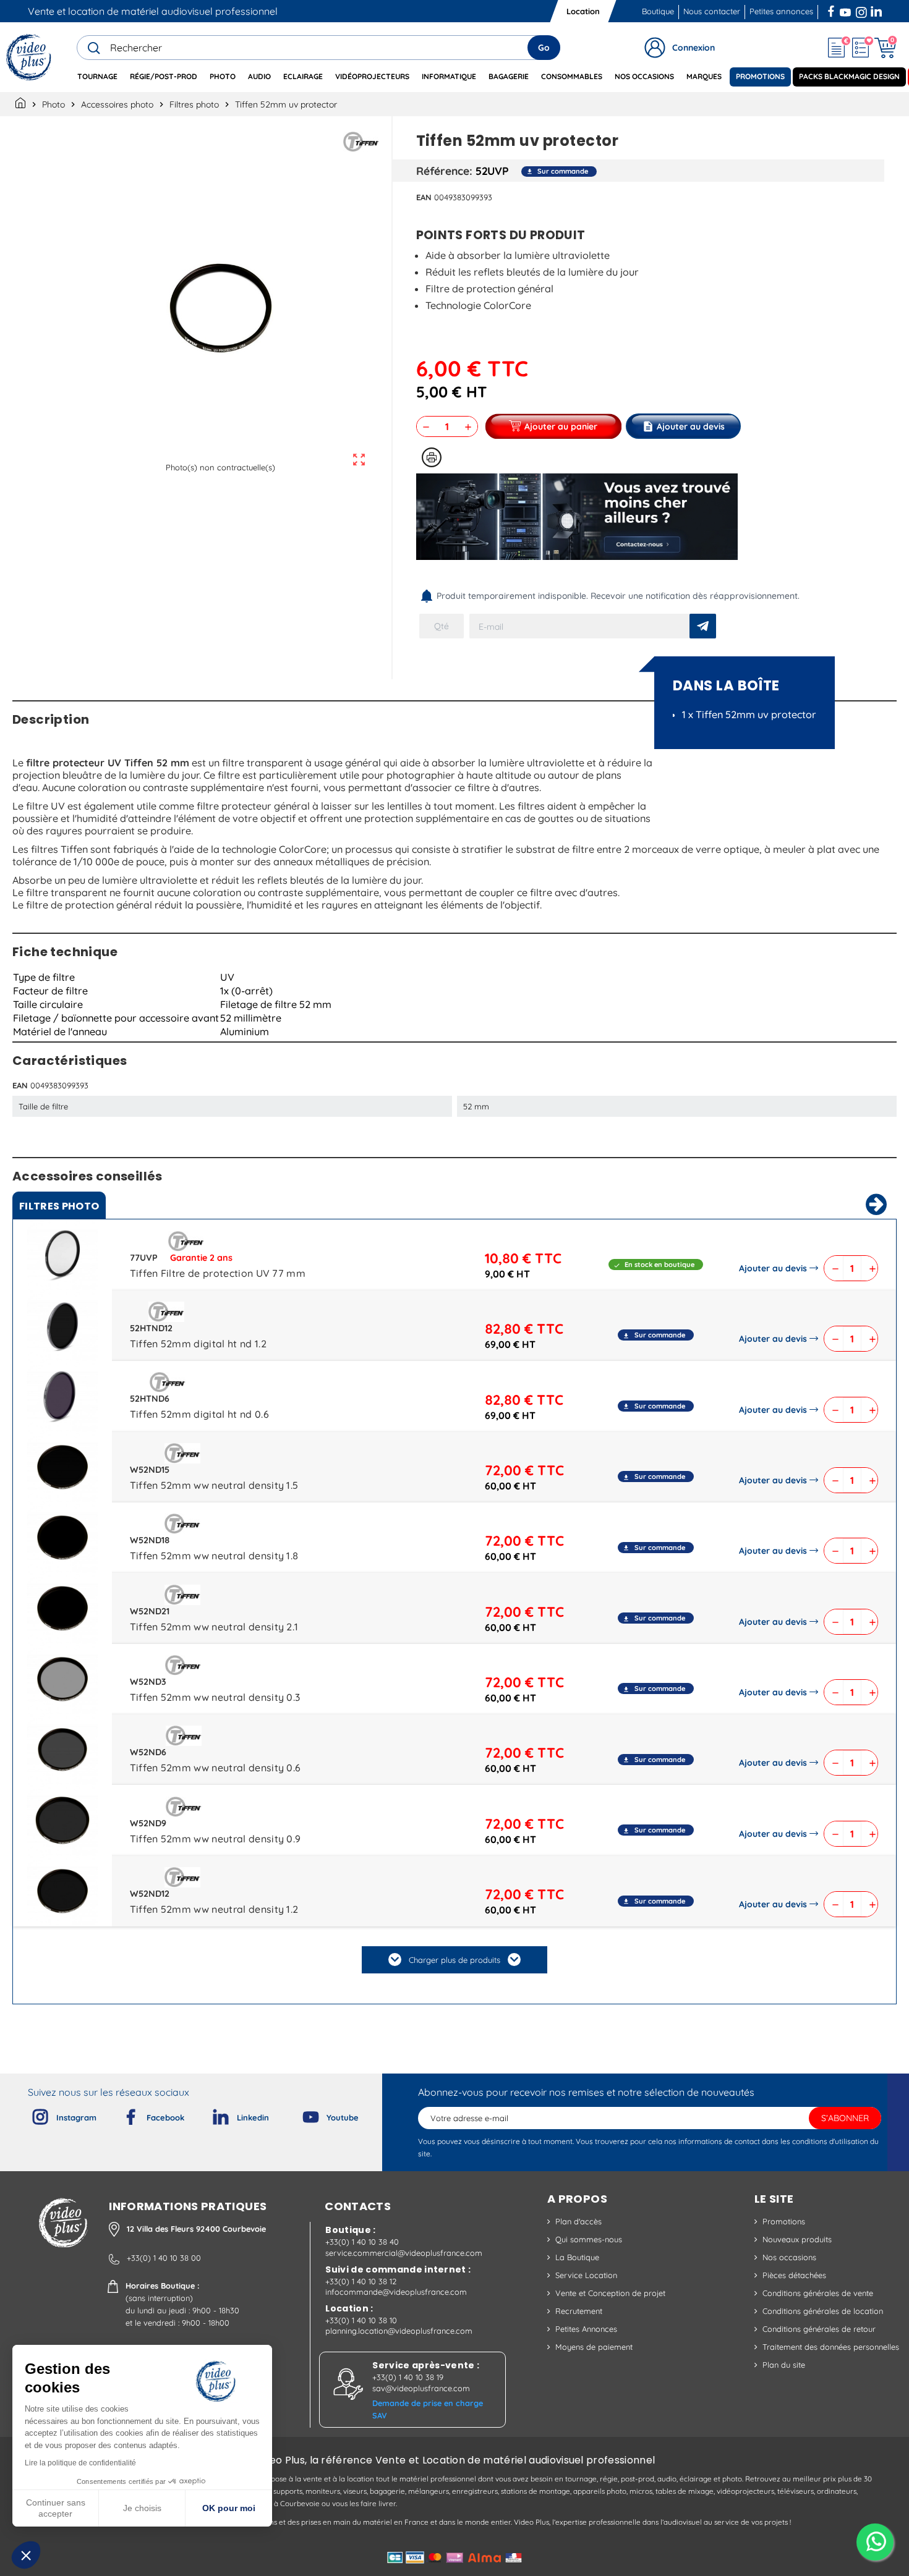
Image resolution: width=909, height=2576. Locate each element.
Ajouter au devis (773, 1268)
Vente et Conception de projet (610, 2293)
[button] (26, 2555)
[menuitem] (97, 77)
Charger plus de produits (454, 1960)
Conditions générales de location (823, 2311)
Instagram (861, 10)
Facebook (832, 10)
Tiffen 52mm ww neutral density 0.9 (216, 1839)
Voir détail (62, 1258)
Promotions (784, 2221)
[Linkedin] (211, 2114)
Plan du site (784, 2365)
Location (583, 11)
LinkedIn (877, 10)
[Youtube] (301, 2114)
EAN (424, 197)
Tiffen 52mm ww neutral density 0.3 (215, 1697)
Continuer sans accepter (56, 2508)
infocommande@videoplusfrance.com (396, 2292)
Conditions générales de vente (818, 2293)
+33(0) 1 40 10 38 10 (361, 2320)
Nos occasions (789, 2257)
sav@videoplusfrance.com (421, 2388)
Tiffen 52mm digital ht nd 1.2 (198, 1344)
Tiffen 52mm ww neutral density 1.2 (214, 1909)
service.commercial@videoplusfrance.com (404, 2253)
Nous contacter (712, 11)
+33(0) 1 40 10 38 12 (361, 2281)
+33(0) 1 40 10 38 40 (362, 2242)
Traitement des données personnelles (831, 2347)
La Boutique (577, 2257)
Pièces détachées (794, 2275)
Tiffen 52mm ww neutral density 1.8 (214, 1556)
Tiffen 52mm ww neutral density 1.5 (214, 1485)
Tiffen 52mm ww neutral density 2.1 (214, 1627)
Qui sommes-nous (589, 2239)
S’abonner (845, 2118)
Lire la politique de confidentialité (80, 2463)
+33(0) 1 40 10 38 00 (164, 2258)
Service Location (586, 2275)
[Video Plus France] (29, 57)
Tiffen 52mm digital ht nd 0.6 (199, 1414)
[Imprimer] (432, 457)
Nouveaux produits (797, 2239)
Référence (443, 171)
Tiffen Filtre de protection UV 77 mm (218, 1273)
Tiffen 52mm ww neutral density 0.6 (216, 1768)
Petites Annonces (586, 2329)
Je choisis (142, 2508)
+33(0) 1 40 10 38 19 (408, 2377)
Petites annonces (781, 11)
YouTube (845, 10)
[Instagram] (30, 2114)
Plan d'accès (578, 2221)
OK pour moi (229, 2508)
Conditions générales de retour (819, 2329)
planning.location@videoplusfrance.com (399, 2331)
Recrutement (579, 2311)
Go (544, 48)
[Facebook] (121, 2114)
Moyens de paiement (594, 2347)
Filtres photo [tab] (59, 1206)
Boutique (658, 11)
